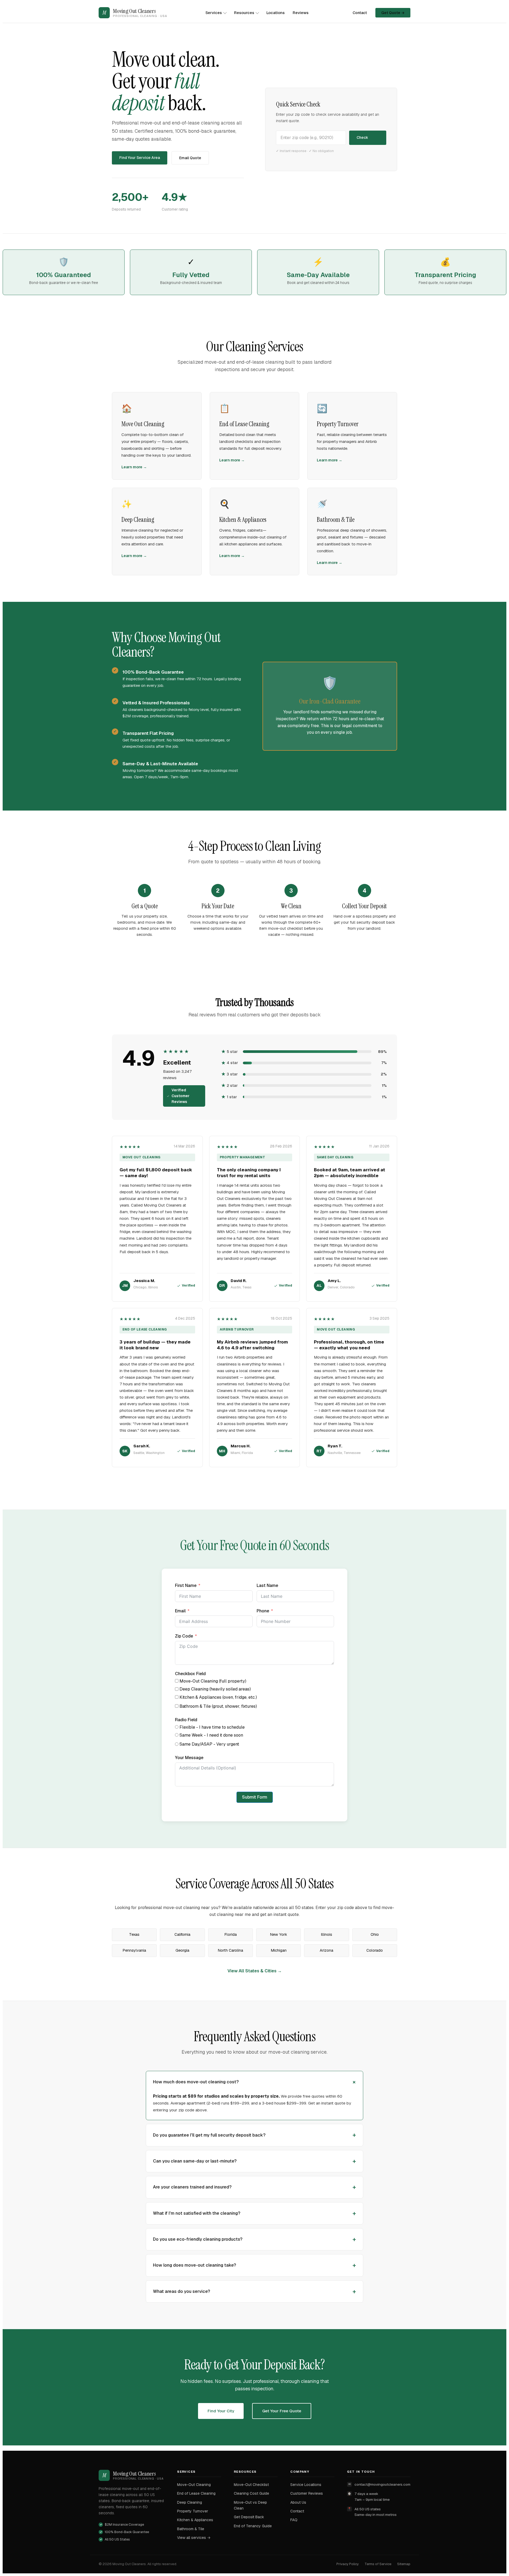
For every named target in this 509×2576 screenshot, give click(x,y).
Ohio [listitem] (375, 1934)
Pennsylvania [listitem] (134, 1950)
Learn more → (134, 467)
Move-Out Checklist (251, 2485)
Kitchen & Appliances (195, 2520)
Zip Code (184, 1636)
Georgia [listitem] (182, 1950)
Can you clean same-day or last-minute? (195, 2161)
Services (214, 13)
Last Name (267, 1585)
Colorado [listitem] (375, 1950)
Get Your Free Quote (282, 2411)
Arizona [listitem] (326, 1950)
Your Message (189, 1758)
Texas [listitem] (134, 1934)
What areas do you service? (181, 2291)
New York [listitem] (278, 1934)
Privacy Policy (348, 2564)
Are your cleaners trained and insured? (192, 2187)
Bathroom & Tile (191, 2529)
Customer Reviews (307, 2493)
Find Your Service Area (140, 158)
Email (180, 1611)
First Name (186, 1585)
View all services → (194, 2538)
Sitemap (404, 2564)
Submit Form (255, 1797)
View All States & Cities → (255, 1971)
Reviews (301, 13)
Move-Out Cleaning (194, 2485)
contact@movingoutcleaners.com (382, 2484)
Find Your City (221, 2411)
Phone (263, 1611)
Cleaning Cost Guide (251, 2493)
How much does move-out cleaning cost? (196, 2082)
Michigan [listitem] (279, 1950)
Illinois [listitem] (326, 1934)
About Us (298, 2502)
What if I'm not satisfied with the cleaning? (197, 2213)
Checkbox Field (190, 1674)
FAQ (294, 2520)
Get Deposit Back (249, 2517)
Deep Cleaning (190, 2502)
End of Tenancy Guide (253, 2526)
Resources (244, 13)
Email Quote (190, 158)
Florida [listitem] (231, 1934)
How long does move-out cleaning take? (194, 2265)
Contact (360, 13)
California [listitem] (182, 1934)
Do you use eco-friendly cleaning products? (198, 2239)
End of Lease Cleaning (196, 2493)
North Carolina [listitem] (230, 1950)
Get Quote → (393, 13)
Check (362, 137)
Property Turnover (193, 2511)
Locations (276, 13)
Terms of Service (378, 2564)
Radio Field (186, 1720)
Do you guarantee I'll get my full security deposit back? (209, 2135)
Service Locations (306, 2485)
